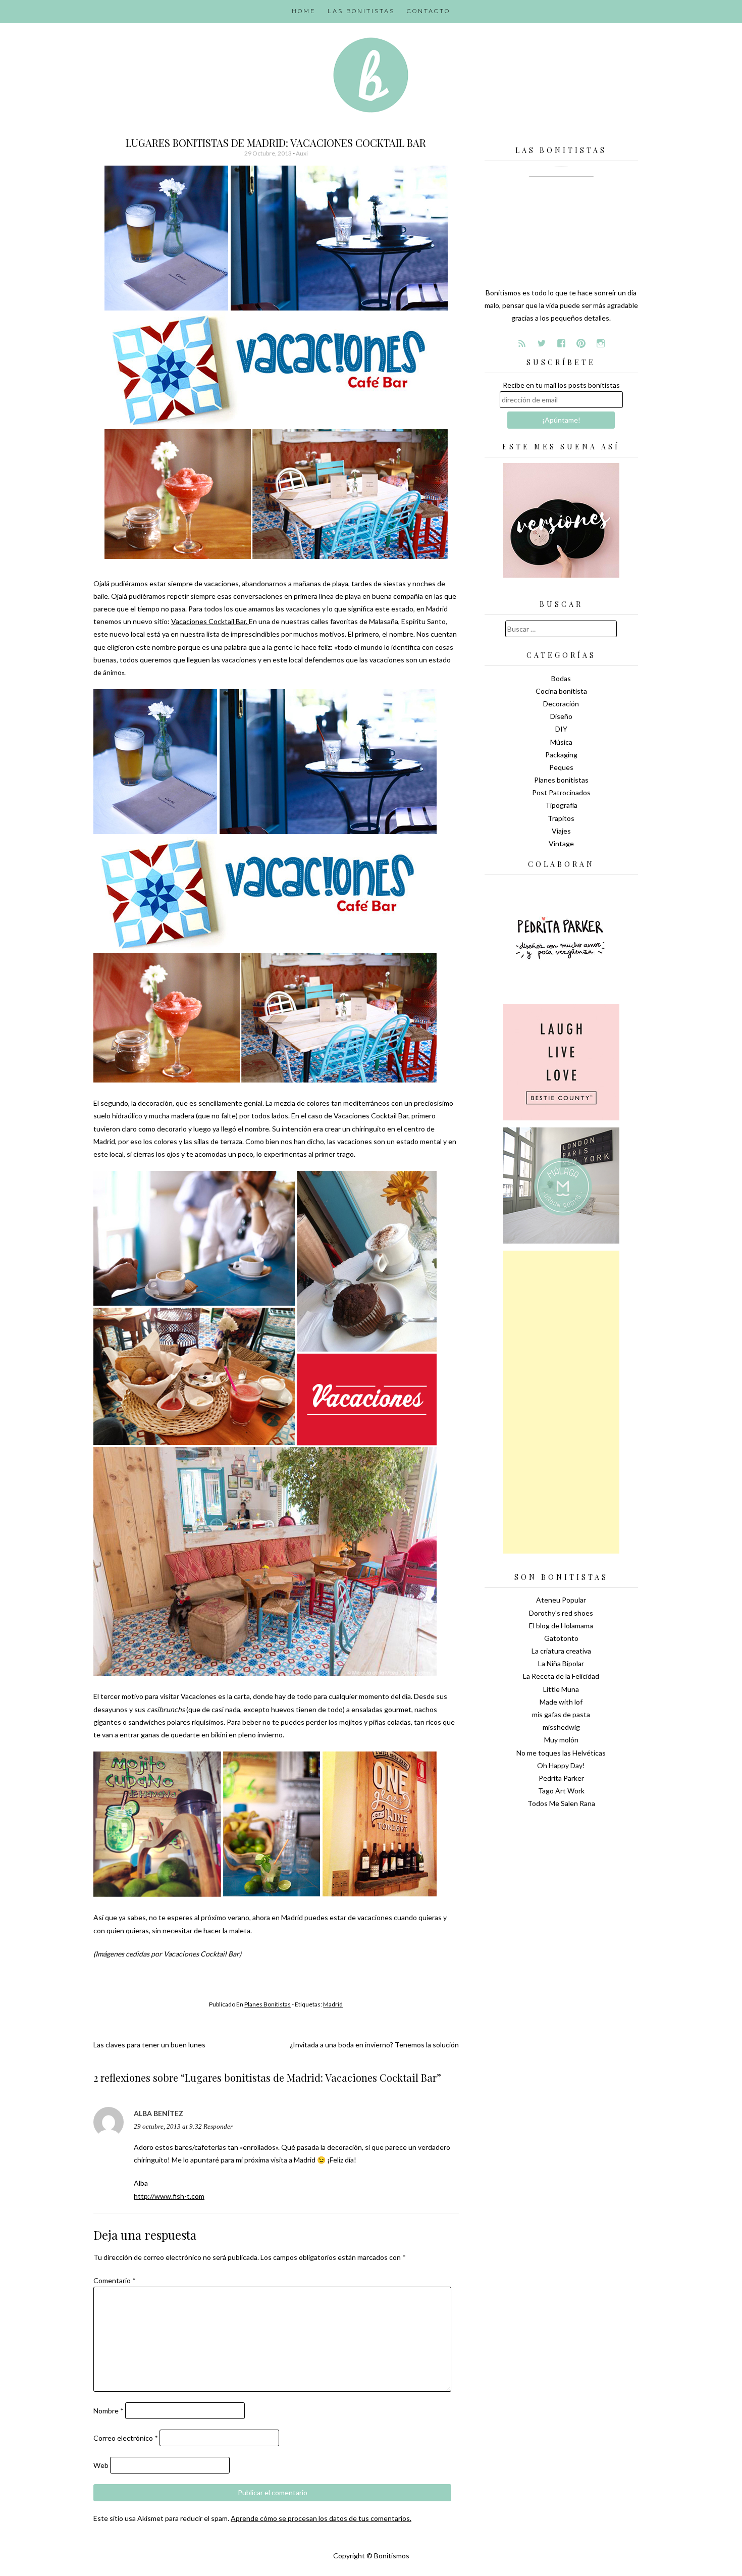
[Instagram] (601, 343)
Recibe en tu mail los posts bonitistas (561, 385)
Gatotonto (561, 1638)
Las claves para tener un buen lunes (149, 2045)
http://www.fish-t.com (169, 2196)
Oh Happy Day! (561, 1765)
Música (561, 742)
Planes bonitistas (268, 2004)
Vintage (561, 843)
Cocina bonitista (561, 691)
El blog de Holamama (561, 1626)
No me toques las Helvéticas (561, 1753)
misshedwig (561, 1727)
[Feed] (522, 343)
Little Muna (561, 1689)
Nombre (109, 2411)
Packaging (561, 755)
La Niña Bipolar (561, 1663)
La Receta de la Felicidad (561, 1676)
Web (101, 2465)
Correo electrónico (126, 2438)
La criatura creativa (561, 1651)
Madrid (333, 2004)
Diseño (561, 716)
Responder (218, 2127)
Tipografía (561, 805)
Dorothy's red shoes (561, 1613)
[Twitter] (542, 343)
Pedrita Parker (561, 1778)
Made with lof (561, 1702)
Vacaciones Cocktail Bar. (210, 621)
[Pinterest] (581, 343)
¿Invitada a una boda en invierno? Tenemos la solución (374, 2045)
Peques (561, 767)
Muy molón (561, 1740)
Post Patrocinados (561, 792)
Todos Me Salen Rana (561, 1803)
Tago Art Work (561, 1791)
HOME (304, 11)
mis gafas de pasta (561, 1714)
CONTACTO (429, 11)
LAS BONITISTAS (361, 11)
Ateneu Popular (561, 1600)
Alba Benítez (158, 2113)
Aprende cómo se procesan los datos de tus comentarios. (321, 2518)
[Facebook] (561, 343)
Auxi (302, 153)
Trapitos (561, 818)
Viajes (561, 831)
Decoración (561, 704)
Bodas (561, 678)
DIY (561, 729)
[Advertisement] (561, 1402)
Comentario (115, 2280)
